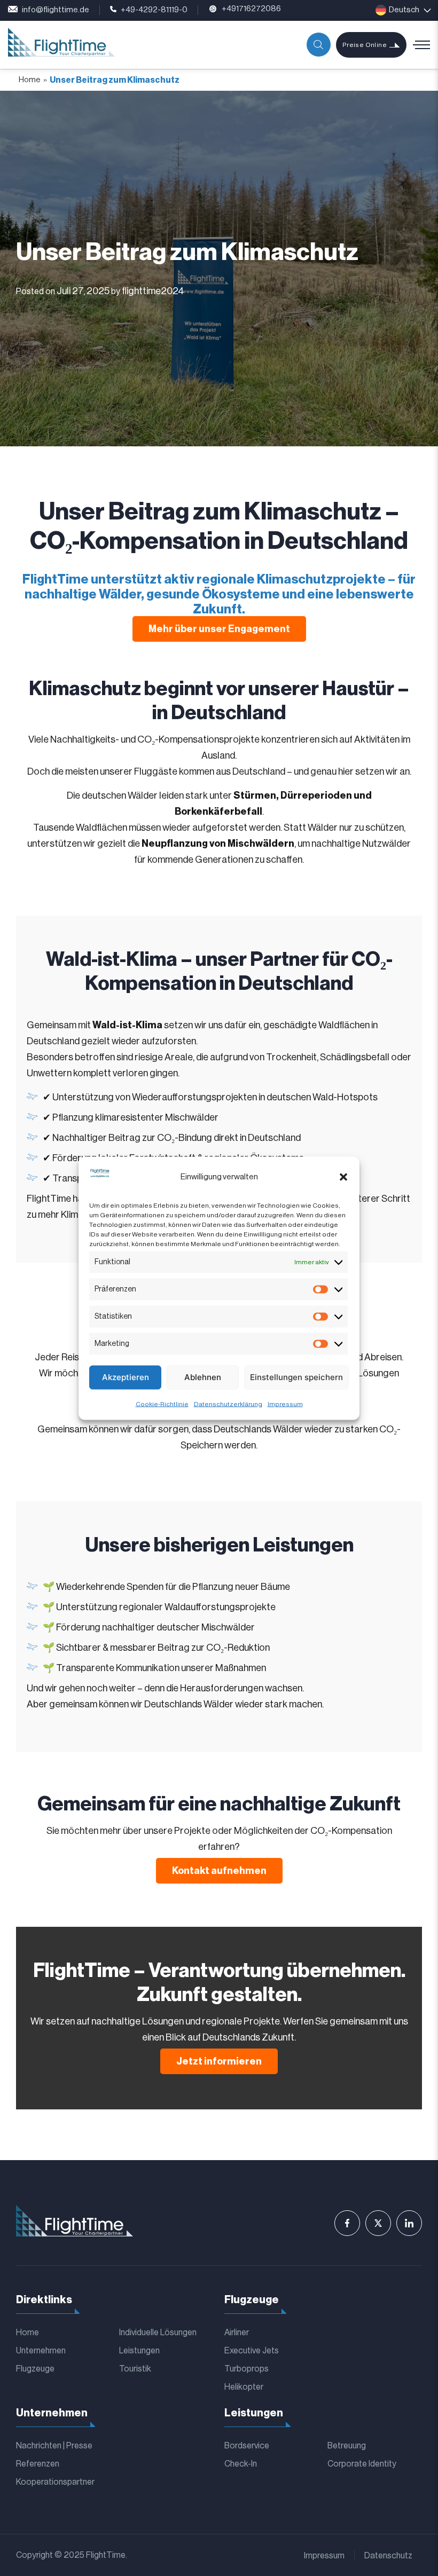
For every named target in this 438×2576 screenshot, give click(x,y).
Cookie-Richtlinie (162, 1404)
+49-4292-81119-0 (154, 10)
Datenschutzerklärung (228, 1404)
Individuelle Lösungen (158, 2333)
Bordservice (247, 2446)
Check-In (241, 2464)
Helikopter (244, 2387)
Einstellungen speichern (296, 1377)
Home (30, 80)
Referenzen (38, 2464)
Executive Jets (252, 2351)
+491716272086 (251, 9)
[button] (343, 1177)
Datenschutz (388, 2556)
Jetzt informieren (219, 2061)
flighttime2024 (153, 291)
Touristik (135, 2369)
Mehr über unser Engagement (219, 629)
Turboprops (247, 2369)
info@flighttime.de (56, 10)
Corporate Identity (362, 2464)
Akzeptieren (126, 1377)
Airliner (237, 2333)
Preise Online (365, 45)
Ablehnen (203, 1377)
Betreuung (347, 2446)
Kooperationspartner (55, 2482)
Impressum (285, 1404)
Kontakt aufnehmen (219, 1871)
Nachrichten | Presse (54, 2446)
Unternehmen (41, 2351)
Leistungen (139, 2351)
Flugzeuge (35, 2369)
